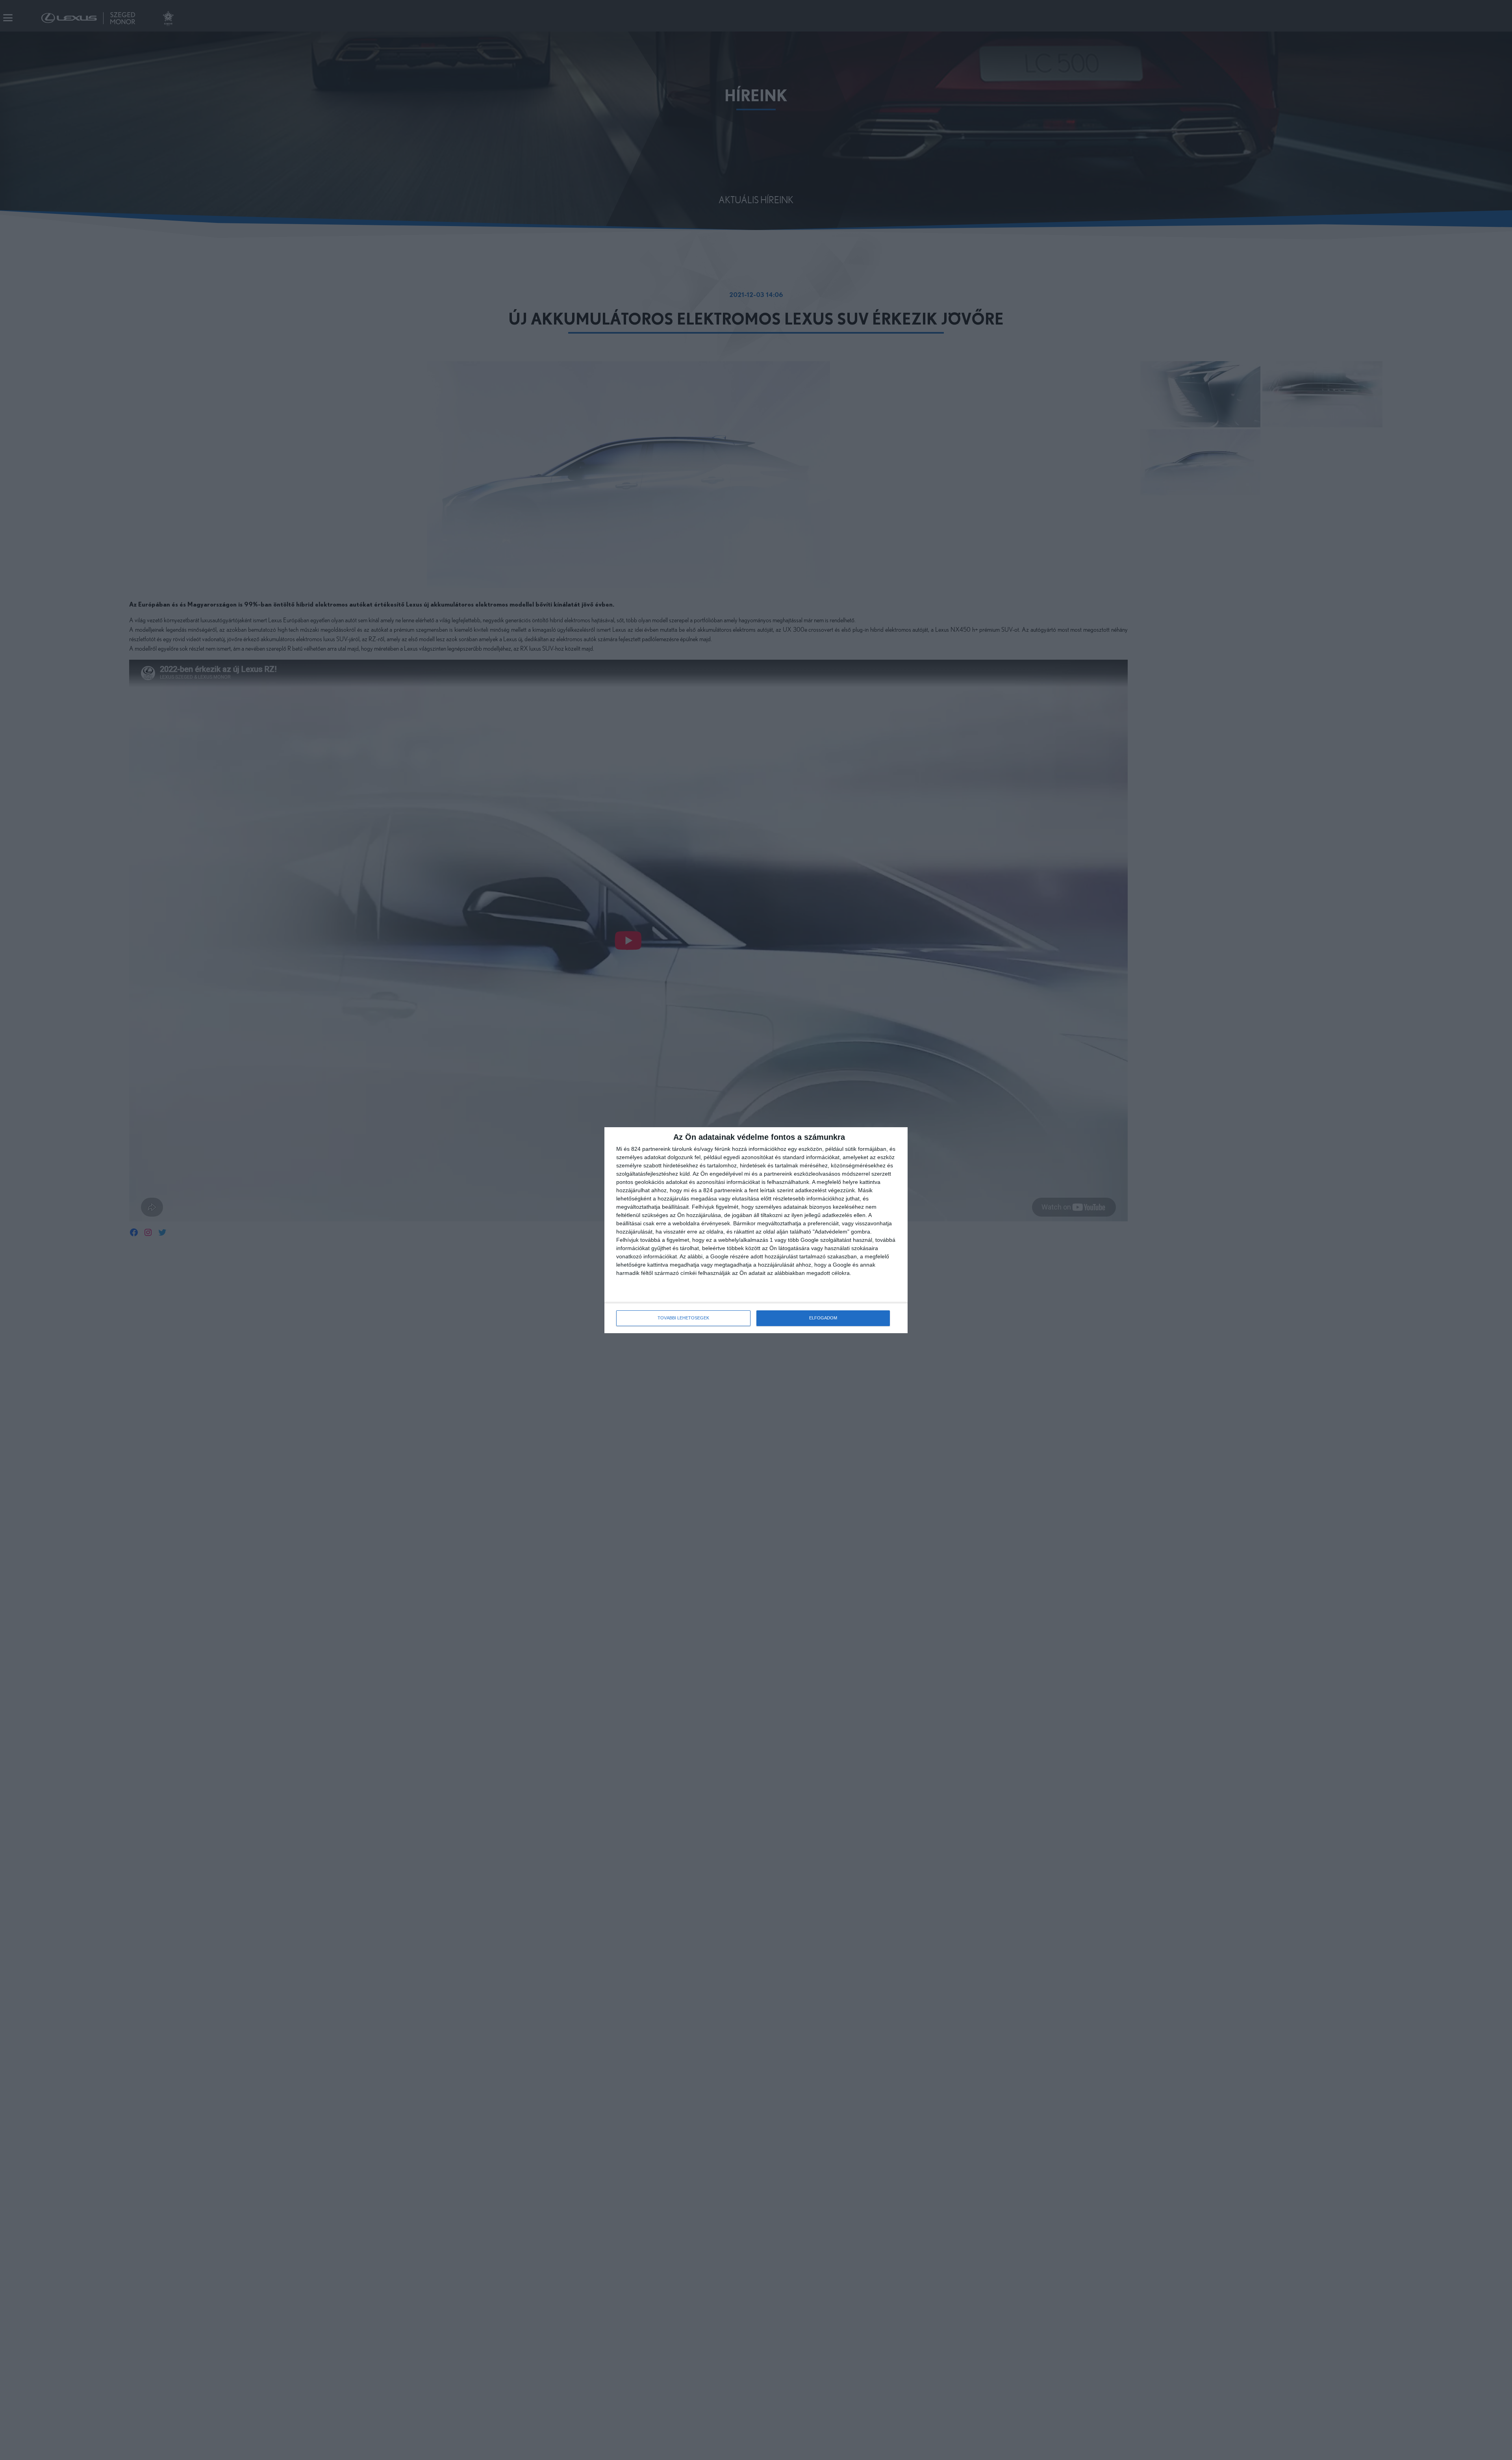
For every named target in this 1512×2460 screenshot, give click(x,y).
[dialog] (756, 1230)
